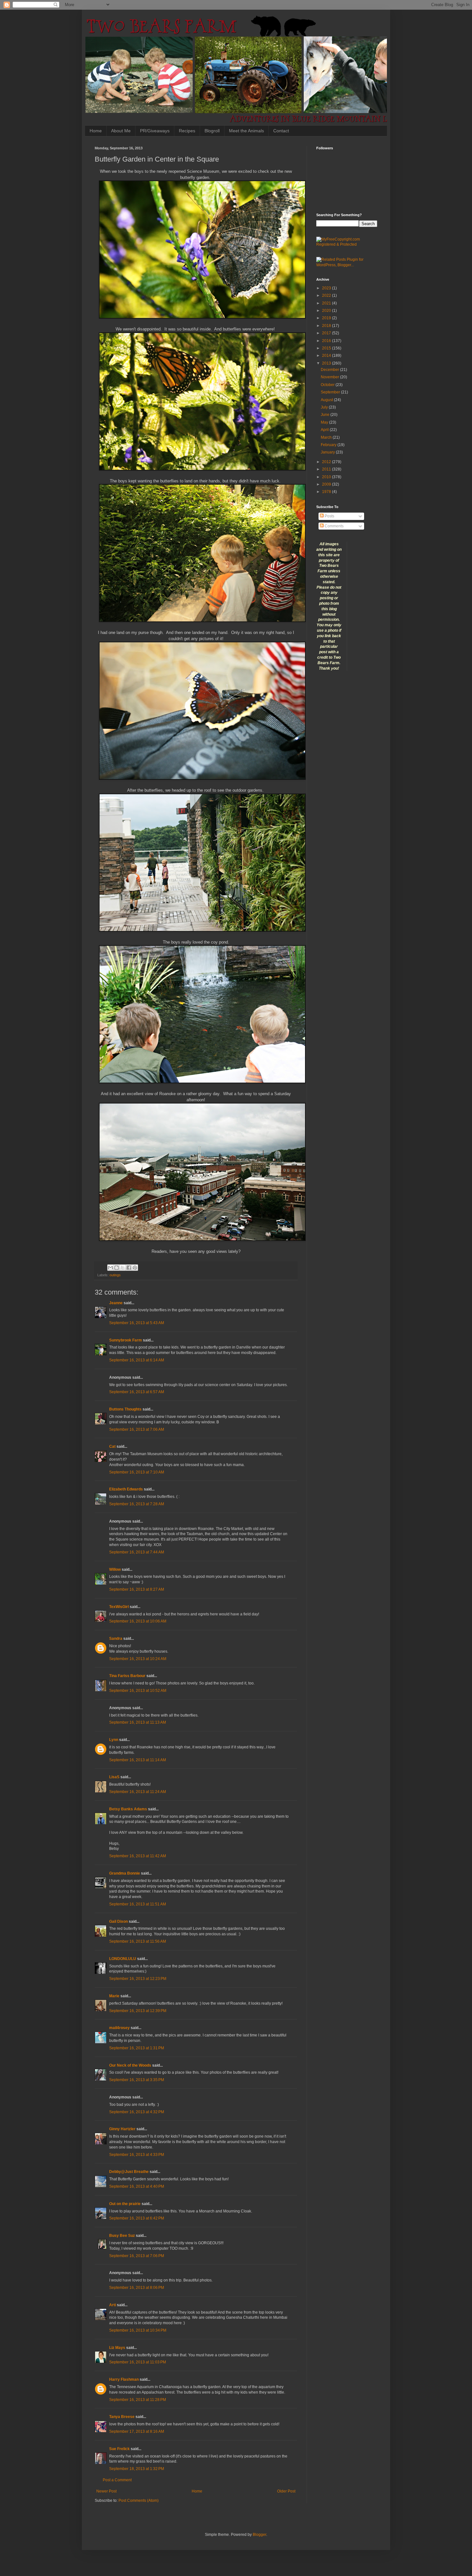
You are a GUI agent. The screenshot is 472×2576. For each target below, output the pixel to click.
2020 (327, 311)
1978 (327, 492)
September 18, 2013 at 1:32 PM (137, 2469)
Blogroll (212, 131)
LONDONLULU (123, 1959)
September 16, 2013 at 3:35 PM (137, 2080)
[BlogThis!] (117, 1268)
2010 (327, 477)
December (330, 370)
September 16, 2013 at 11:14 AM (138, 1760)
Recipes (187, 131)
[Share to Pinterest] (135, 1268)
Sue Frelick (119, 2449)
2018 (327, 326)
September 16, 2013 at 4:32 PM (137, 2112)
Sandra (116, 1639)
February (329, 445)
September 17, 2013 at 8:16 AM (137, 2431)
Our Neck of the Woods (130, 2065)
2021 (327, 303)
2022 (327, 295)
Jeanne (116, 1303)
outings (115, 1275)
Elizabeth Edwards (126, 1489)
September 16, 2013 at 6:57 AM (137, 1392)
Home (96, 131)
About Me (121, 131)
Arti (113, 2305)
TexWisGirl (119, 1607)
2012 (327, 462)
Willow (115, 1569)
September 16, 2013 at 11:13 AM (138, 1722)
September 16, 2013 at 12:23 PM (138, 1979)
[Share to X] (123, 1268)
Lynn (114, 1740)
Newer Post (106, 2491)
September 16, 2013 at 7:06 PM (137, 2256)
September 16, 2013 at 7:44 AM (137, 1552)
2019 (327, 318)
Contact (281, 131)
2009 (327, 484)
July (325, 407)
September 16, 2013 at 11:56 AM (138, 1941)
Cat (112, 1446)
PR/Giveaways (155, 131)
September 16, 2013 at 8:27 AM (137, 1589)
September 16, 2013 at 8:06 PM (137, 2288)
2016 (327, 341)
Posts (329, 516)
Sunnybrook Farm (126, 1340)
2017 (327, 333)
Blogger (259, 2535)
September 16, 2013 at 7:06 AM (137, 1429)
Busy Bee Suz (122, 2236)
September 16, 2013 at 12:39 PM (138, 2011)
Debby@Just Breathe (129, 2172)
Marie (115, 1996)
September (331, 392)
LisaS (114, 1777)
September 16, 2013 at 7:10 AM (137, 1472)
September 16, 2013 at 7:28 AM (137, 1504)
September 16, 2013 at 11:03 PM (138, 2362)
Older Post (286, 2491)
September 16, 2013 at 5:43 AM (137, 1323)
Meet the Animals (246, 131)
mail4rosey (119, 2028)
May (325, 422)
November (330, 377)
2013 (327, 363)
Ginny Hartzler (122, 2129)
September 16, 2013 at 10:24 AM (138, 1659)
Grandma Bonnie (125, 1873)
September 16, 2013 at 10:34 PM (138, 2330)
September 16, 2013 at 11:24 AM (138, 1792)
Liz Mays (117, 2348)
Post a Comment (117, 2480)
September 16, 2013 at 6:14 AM (137, 1360)
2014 (327, 356)
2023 (327, 288)
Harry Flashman (124, 2379)
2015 (327, 348)
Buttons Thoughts (125, 1409)
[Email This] (110, 1268)
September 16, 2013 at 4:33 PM (137, 2155)
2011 (327, 469)
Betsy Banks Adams (128, 1809)
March (327, 437)
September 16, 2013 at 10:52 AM (138, 1691)
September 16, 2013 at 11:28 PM (138, 2400)
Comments (334, 526)
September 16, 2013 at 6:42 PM (137, 2218)
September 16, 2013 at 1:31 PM (137, 2048)
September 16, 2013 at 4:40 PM (137, 2186)
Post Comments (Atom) (139, 2501)
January (328, 452)
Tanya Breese (122, 2417)
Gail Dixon (118, 1921)
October (328, 385)
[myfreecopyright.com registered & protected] (347, 244)
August (327, 400)
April (325, 430)
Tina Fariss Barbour (127, 1676)
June (326, 415)
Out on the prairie (125, 2204)
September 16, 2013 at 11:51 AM (138, 1904)
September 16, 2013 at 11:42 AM (138, 1856)
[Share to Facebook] (129, 1268)
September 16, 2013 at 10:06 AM (138, 1621)
